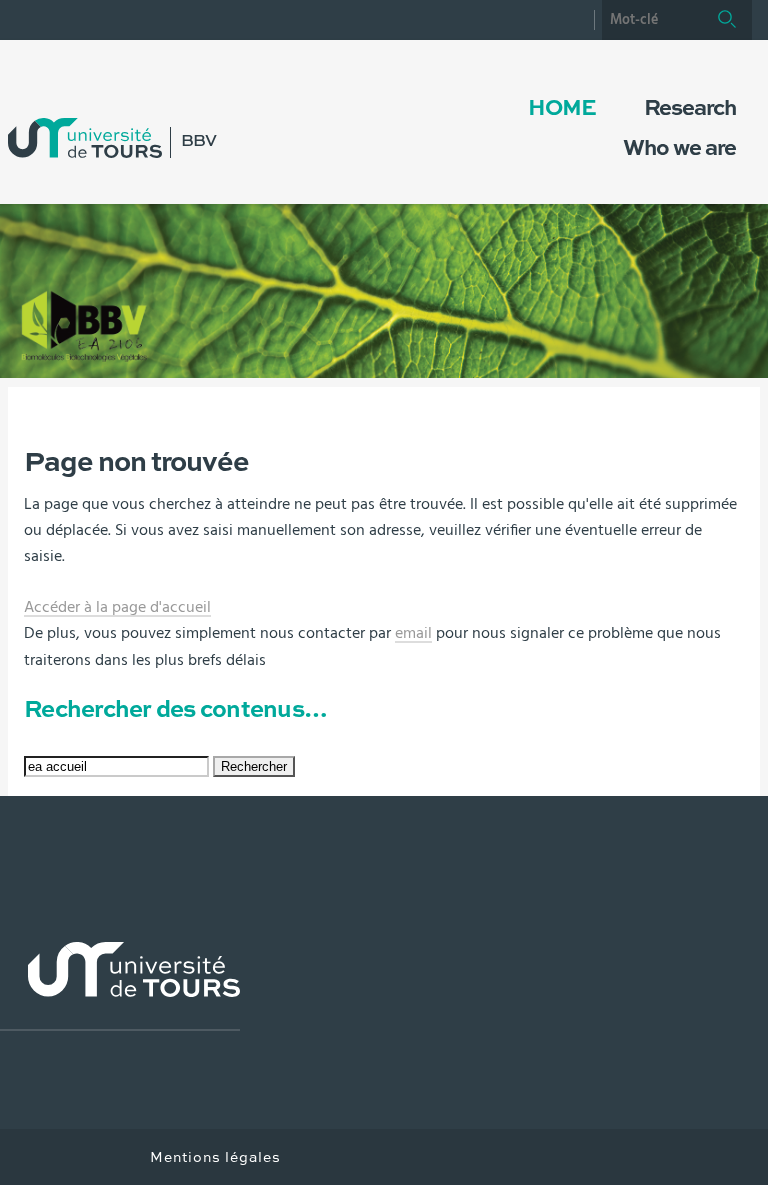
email (413, 633)
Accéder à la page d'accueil (117, 607)
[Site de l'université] (120, 986)
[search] (652, 20)
